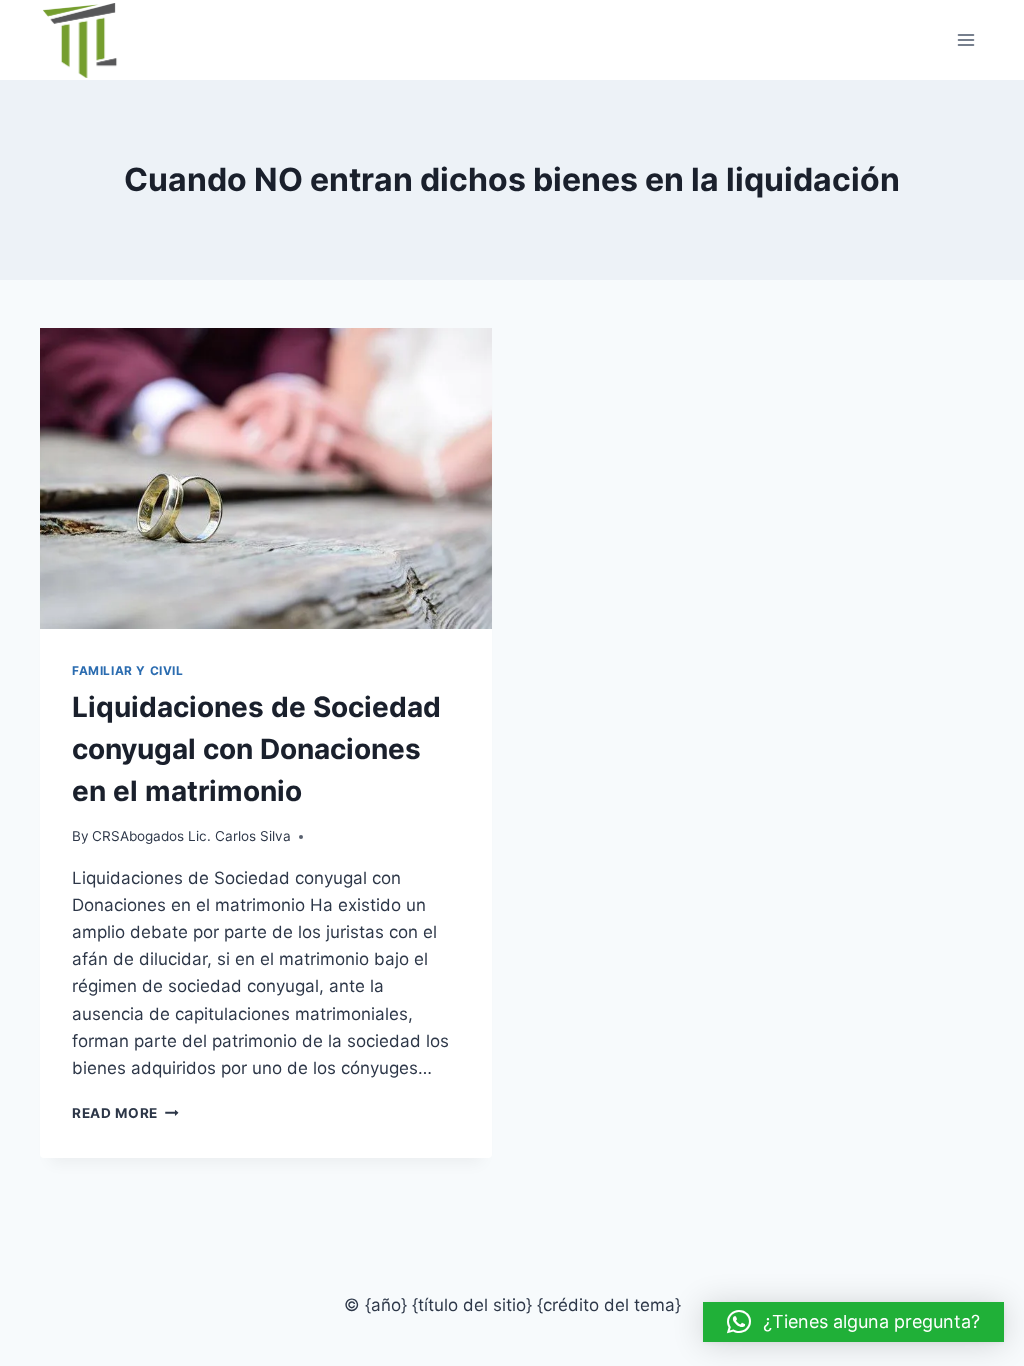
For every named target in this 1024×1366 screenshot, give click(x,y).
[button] (853, 1322)
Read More (125, 1113)
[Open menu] (965, 39)
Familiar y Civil (128, 670)
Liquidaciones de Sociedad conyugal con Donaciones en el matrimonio (256, 749)
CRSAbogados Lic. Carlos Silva (191, 836)
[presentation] (266, 478)
